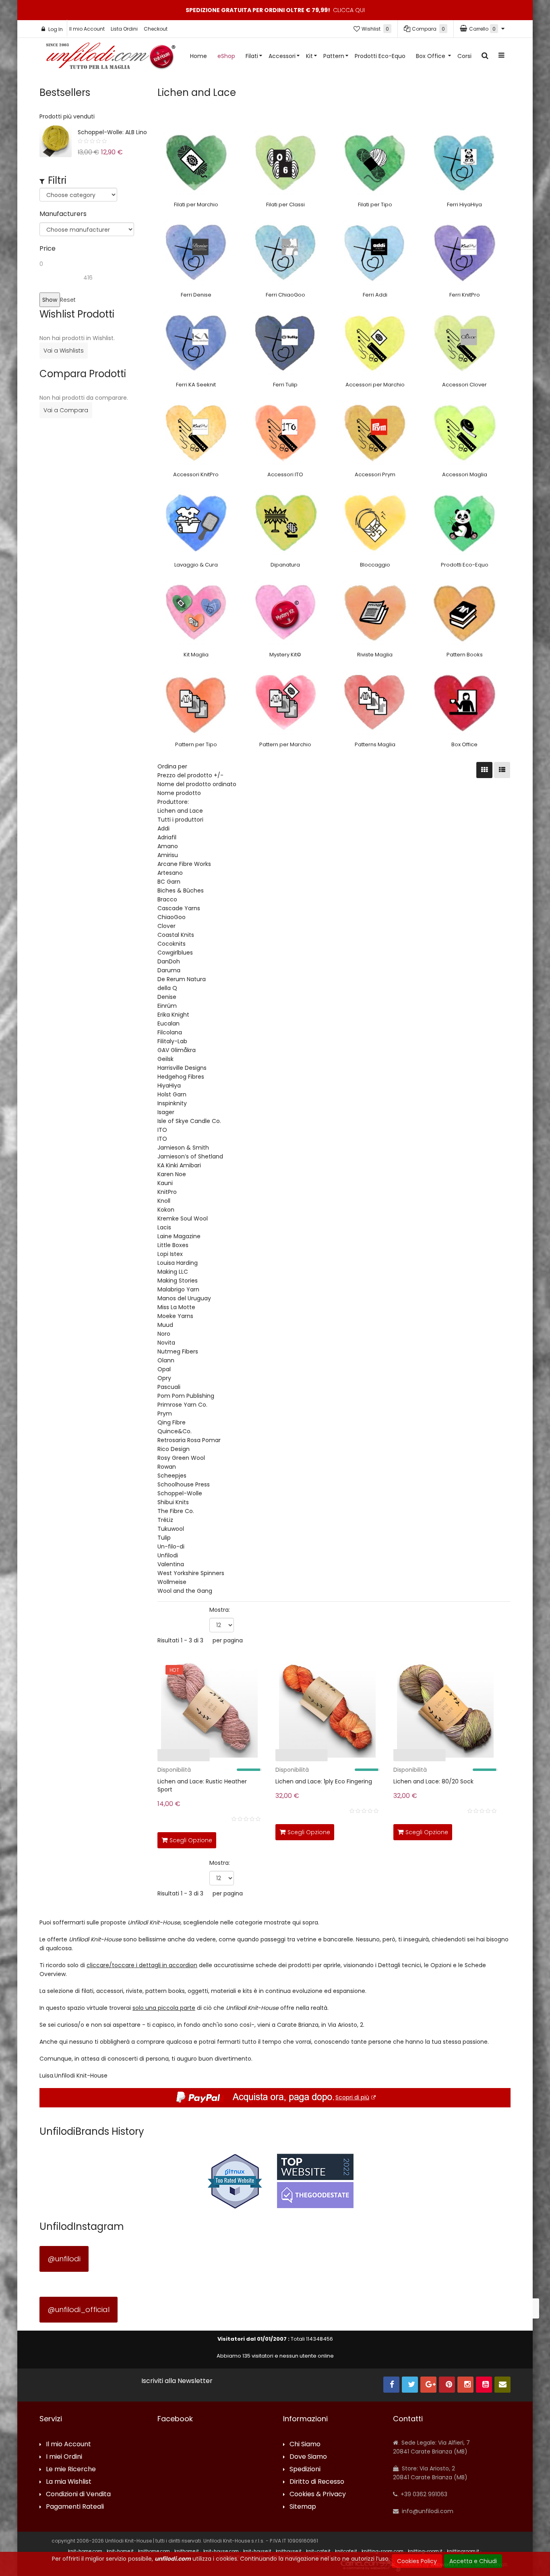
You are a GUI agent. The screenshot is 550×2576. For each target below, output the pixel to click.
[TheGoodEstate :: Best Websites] (315, 2181)
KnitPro (167, 1192)
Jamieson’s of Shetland (190, 1156)
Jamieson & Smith (183, 1148)
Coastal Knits (176, 935)
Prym (165, 1414)
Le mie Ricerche (71, 2469)
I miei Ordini (64, 2457)
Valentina (171, 1564)
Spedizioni (305, 2469)
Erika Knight (173, 1015)
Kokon (166, 1210)
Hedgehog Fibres (181, 1077)
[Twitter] (410, 2385)
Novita (166, 1343)
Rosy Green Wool (181, 1458)
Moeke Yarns (175, 1316)
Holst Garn (172, 1094)
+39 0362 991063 (423, 2494)
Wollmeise (172, 1582)
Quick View (132, 1757)
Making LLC (173, 1272)
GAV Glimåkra (177, 1050)
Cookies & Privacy (318, 2494)
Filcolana (170, 1032)
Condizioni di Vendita (78, 2494)
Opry (164, 1378)
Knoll (164, 1201)
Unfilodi (168, 1555)
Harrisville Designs (182, 1068)
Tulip (164, 1538)
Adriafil (167, 837)
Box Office (431, 56)
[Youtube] (484, 2385)
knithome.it (187, 2551)
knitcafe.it (346, 2551)
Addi (163, 828)
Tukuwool (171, 1529)
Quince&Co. (175, 1431)
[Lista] (502, 770)
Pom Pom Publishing (186, 1396)
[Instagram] (465, 2385)
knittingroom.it (463, 2551)
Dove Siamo (308, 2457)
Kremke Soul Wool (183, 1218)
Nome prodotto (179, 793)
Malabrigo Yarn (178, 1289)
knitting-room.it (425, 2551)
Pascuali (169, 1387)
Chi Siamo (305, 2444)
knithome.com (154, 2551)
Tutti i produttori (180, 820)
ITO (162, 1130)
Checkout (156, 29)
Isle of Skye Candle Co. (189, 1121)
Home (198, 56)
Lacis (164, 1227)
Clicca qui (349, 10)
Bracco (167, 899)
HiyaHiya (169, 1086)
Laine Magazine (179, 1236)
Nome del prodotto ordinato (197, 784)
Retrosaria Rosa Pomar (189, 1440)
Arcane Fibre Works (184, 864)
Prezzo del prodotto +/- (190, 775)
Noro (164, 1334)
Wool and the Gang (185, 1591)
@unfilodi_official (79, 2309)
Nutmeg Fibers (178, 1351)
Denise (167, 997)
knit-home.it (120, 2551)
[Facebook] (391, 2385)
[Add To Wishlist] (254, 1839)
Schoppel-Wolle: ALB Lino (112, 132)
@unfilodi (64, 2259)
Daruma (169, 970)
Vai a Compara (66, 410)
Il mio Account (87, 29)
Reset (68, 300)
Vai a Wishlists (64, 351)
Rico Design (174, 1449)
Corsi (464, 56)
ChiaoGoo (172, 917)
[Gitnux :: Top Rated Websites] (235, 2181)
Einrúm (167, 1006)
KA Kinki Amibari (179, 1165)
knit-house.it (257, 2551)
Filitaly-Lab (172, 1041)
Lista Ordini (124, 29)
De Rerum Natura (182, 979)
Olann (166, 1360)
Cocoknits (172, 944)
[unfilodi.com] (111, 58)
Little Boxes (173, 1245)
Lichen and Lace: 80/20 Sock (433, 1781)
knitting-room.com (383, 2551)
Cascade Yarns (179, 908)
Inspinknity (172, 1103)
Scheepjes (172, 1476)
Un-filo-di (171, 1546)
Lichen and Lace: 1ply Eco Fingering (324, 1781)
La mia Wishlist (69, 2482)
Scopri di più (352, 2097)
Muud (165, 1325)
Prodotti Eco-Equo (380, 56)
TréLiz (165, 1520)
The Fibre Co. (176, 1511)
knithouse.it (289, 2551)
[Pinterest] (447, 2385)
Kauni (165, 1183)
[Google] (428, 2385)
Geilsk (165, 1059)
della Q (167, 988)
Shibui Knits (173, 1502)
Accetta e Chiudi (473, 2561)
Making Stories (178, 1281)
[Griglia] (484, 770)
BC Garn (169, 882)
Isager (166, 1112)
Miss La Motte (176, 1307)
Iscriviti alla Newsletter (177, 2381)
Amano (168, 846)
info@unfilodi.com (427, 2511)
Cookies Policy (417, 2561)
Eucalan (169, 1023)
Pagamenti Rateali (75, 2507)
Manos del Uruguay (184, 1298)
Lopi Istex (170, 1254)
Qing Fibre (172, 1422)
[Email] (502, 2385)
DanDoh (169, 961)
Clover (166, 926)
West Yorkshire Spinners (191, 1573)
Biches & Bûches (181, 890)
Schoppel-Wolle (180, 1493)
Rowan (167, 1467)
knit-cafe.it (318, 2551)
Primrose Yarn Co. (182, 1405)
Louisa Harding (178, 1263)
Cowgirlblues (175, 953)
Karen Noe (172, 1174)
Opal (164, 1369)
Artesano (170, 873)
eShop (226, 56)
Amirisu (168, 855)
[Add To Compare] (236, 1839)
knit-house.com (221, 2551)
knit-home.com (85, 2551)
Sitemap (303, 2507)
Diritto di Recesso (317, 2482)
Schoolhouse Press (184, 1484)
